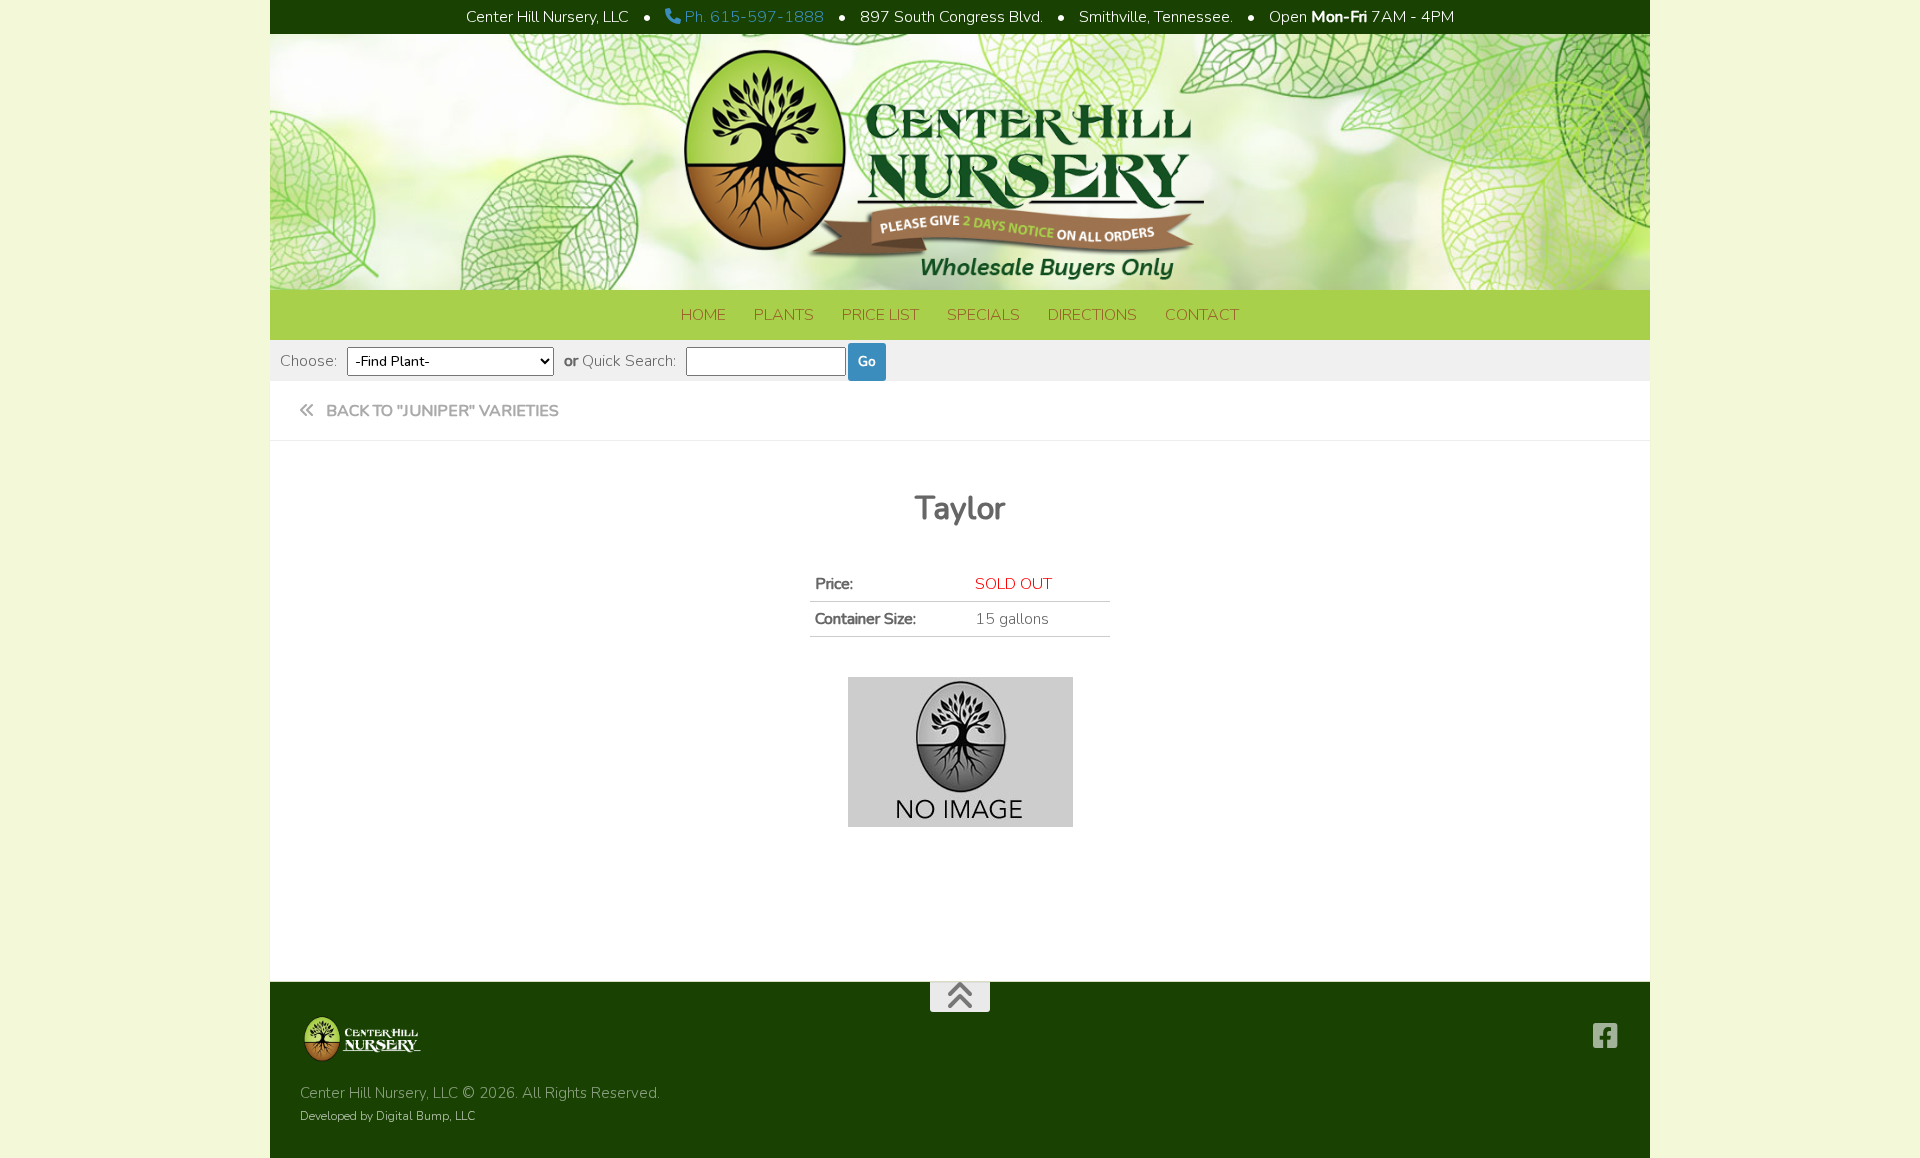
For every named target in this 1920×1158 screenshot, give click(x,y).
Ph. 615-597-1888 (752, 17)
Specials (983, 315)
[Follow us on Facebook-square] (1606, 1036)
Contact (1202, 315)
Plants (784, 315)
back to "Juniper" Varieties (440, 411)
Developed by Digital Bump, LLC (387, 1116)
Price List (880, 315)
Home (703, 315)
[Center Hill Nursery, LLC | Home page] (960, 278)
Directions (1092, 315)
